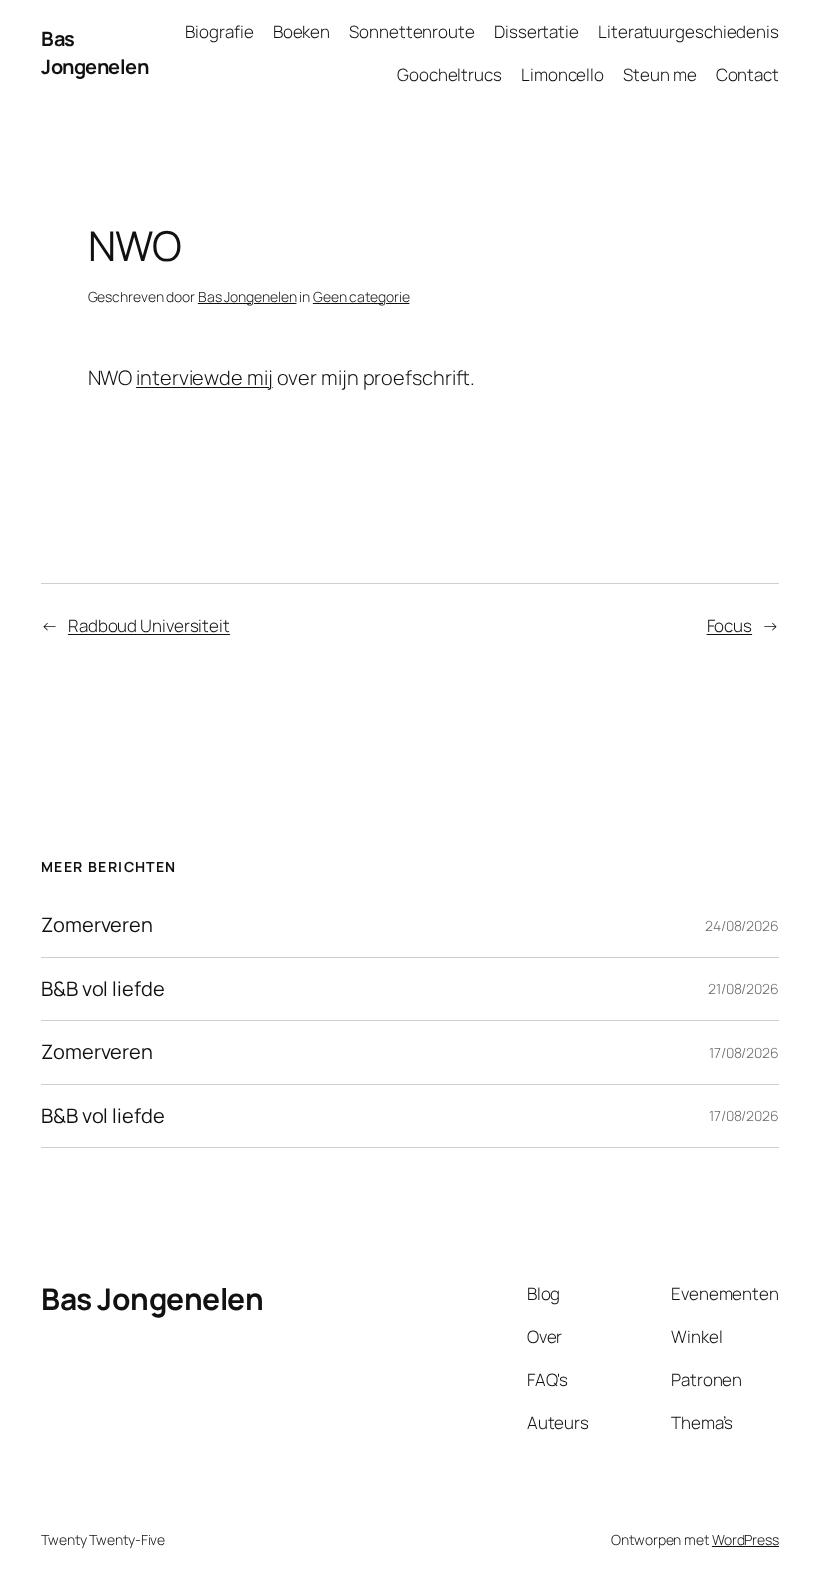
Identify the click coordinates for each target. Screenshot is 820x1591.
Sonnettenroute (412, 31)
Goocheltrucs (449, 74)
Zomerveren (97, 925)
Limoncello (562, 74)
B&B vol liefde (103, 989)
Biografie (219, 31)
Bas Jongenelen (94, 52)
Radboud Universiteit (149, 625)
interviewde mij (204, 377)
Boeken (301, 31)
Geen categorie (361, 296)
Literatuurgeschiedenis (688, 31)
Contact (747, 74)
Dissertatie (536, 31)
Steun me (659, 74)
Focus (730, 625)
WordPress (745, 1539)
